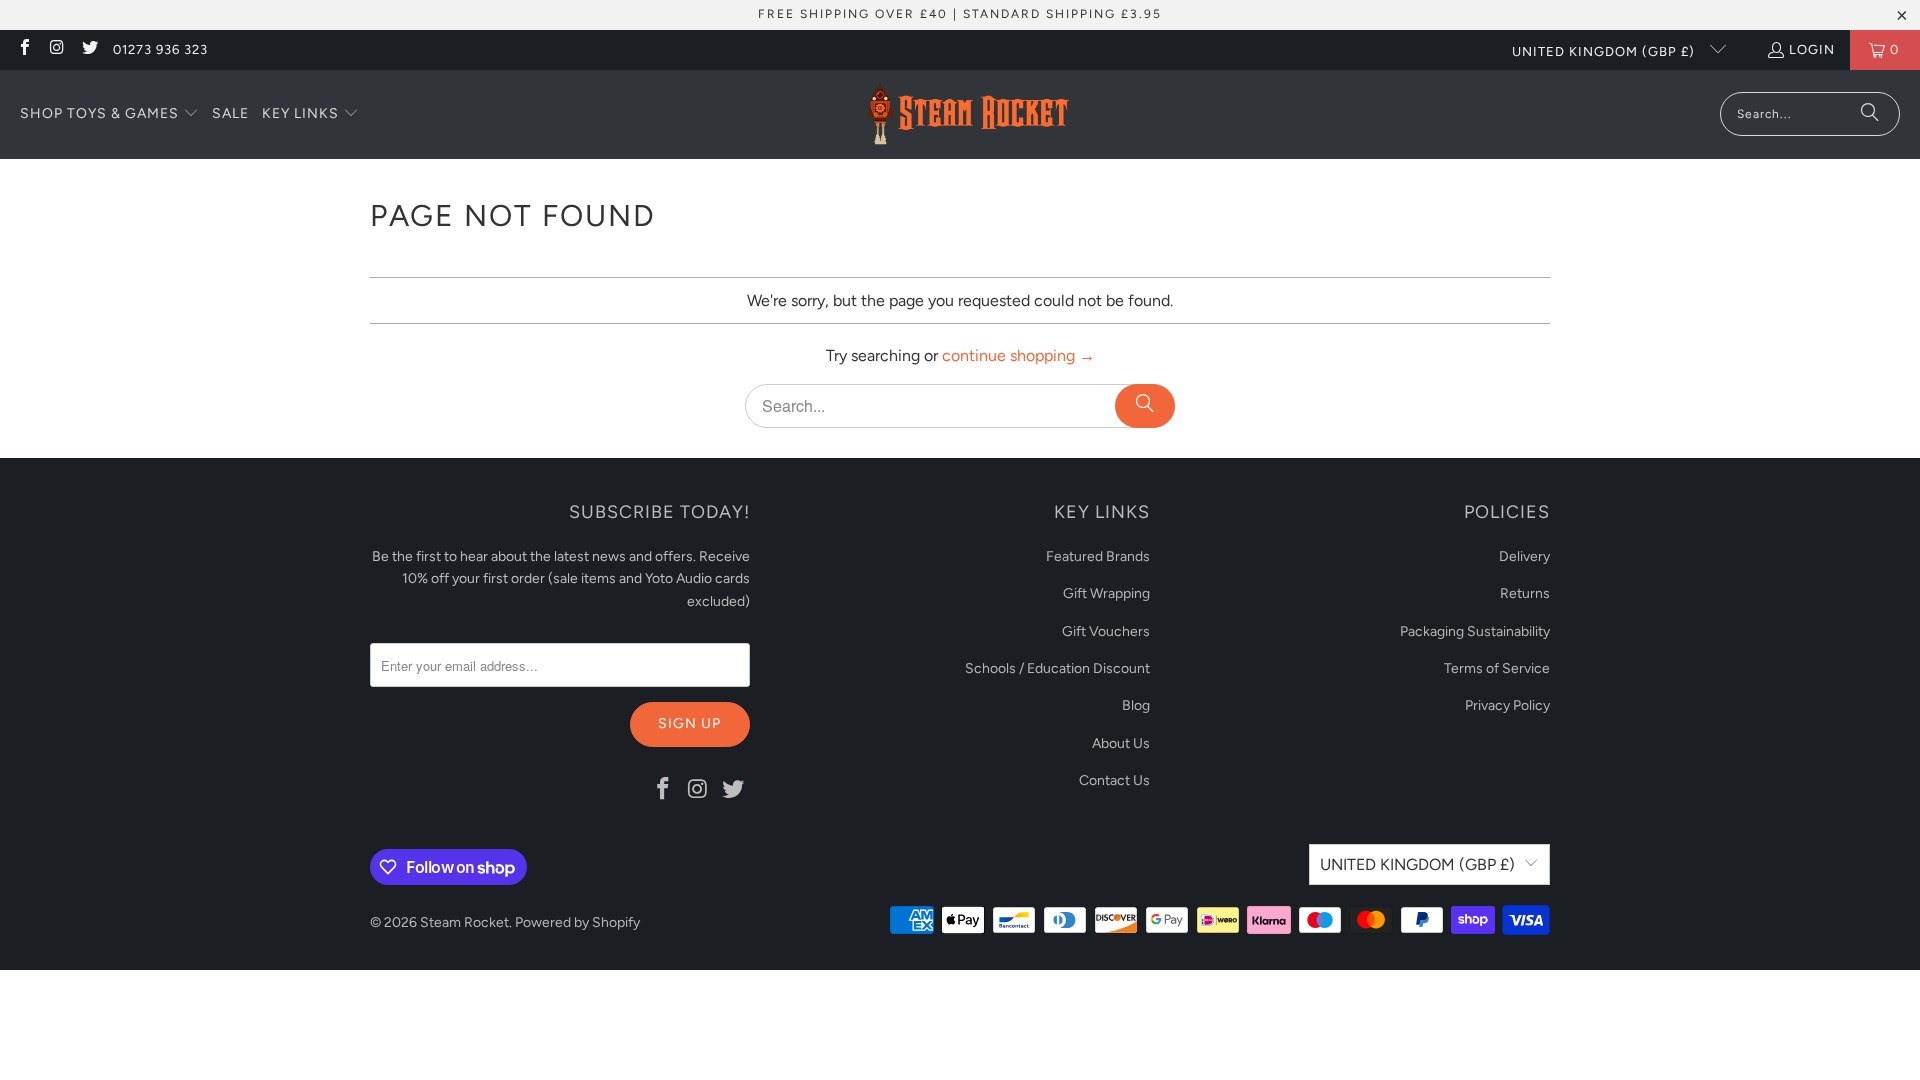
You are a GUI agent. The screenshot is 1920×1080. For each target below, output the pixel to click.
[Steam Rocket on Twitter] (89, 49)
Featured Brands (1098, 556)
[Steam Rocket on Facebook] (24, 49)
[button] (109, 115)
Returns (1525, 593)
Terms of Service (1497, 668)
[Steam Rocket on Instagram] (56, 49)
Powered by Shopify (577, 922)
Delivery (1524, 556)
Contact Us (1114, 780)
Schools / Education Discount (1057, 668)
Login (1812, 49)
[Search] (1870, 114)
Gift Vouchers (1106, 631)
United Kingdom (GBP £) (1605, 51)
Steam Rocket (464, 922)
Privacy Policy (1507, 705)
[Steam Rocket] (967, 114)
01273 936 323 (160, 49)
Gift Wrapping (1106, 593)
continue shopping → (1018, 355)
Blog (1136, 705)
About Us (1121, 743)
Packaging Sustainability (1475, 631)
